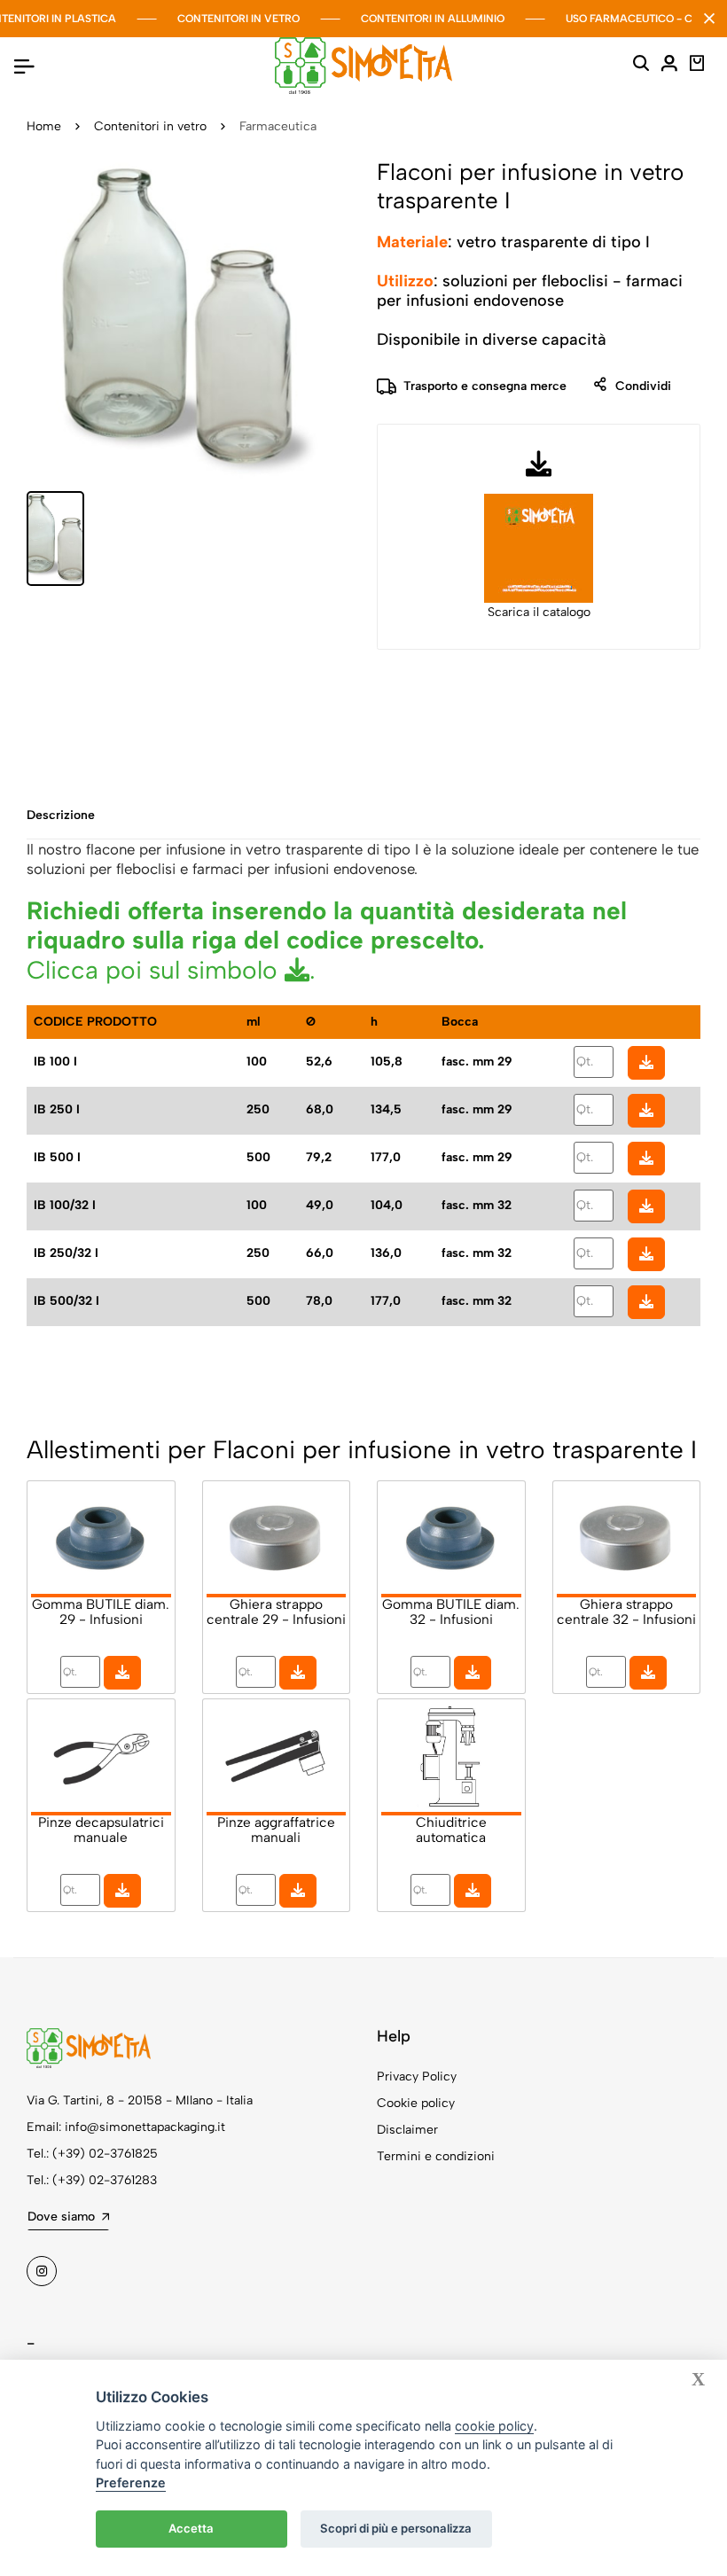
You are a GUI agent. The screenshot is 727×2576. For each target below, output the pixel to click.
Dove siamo (61, 2217)
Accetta (191, 2528)
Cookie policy (416, 2103)
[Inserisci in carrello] (646, 1063)
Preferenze (131, 2482)
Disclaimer (407, 2130)
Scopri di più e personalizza (396, 2528)
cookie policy (494, 2426)
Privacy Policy (417, 2076)
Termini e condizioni (436, 2156)
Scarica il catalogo (539, 612)
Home (44, 126)
